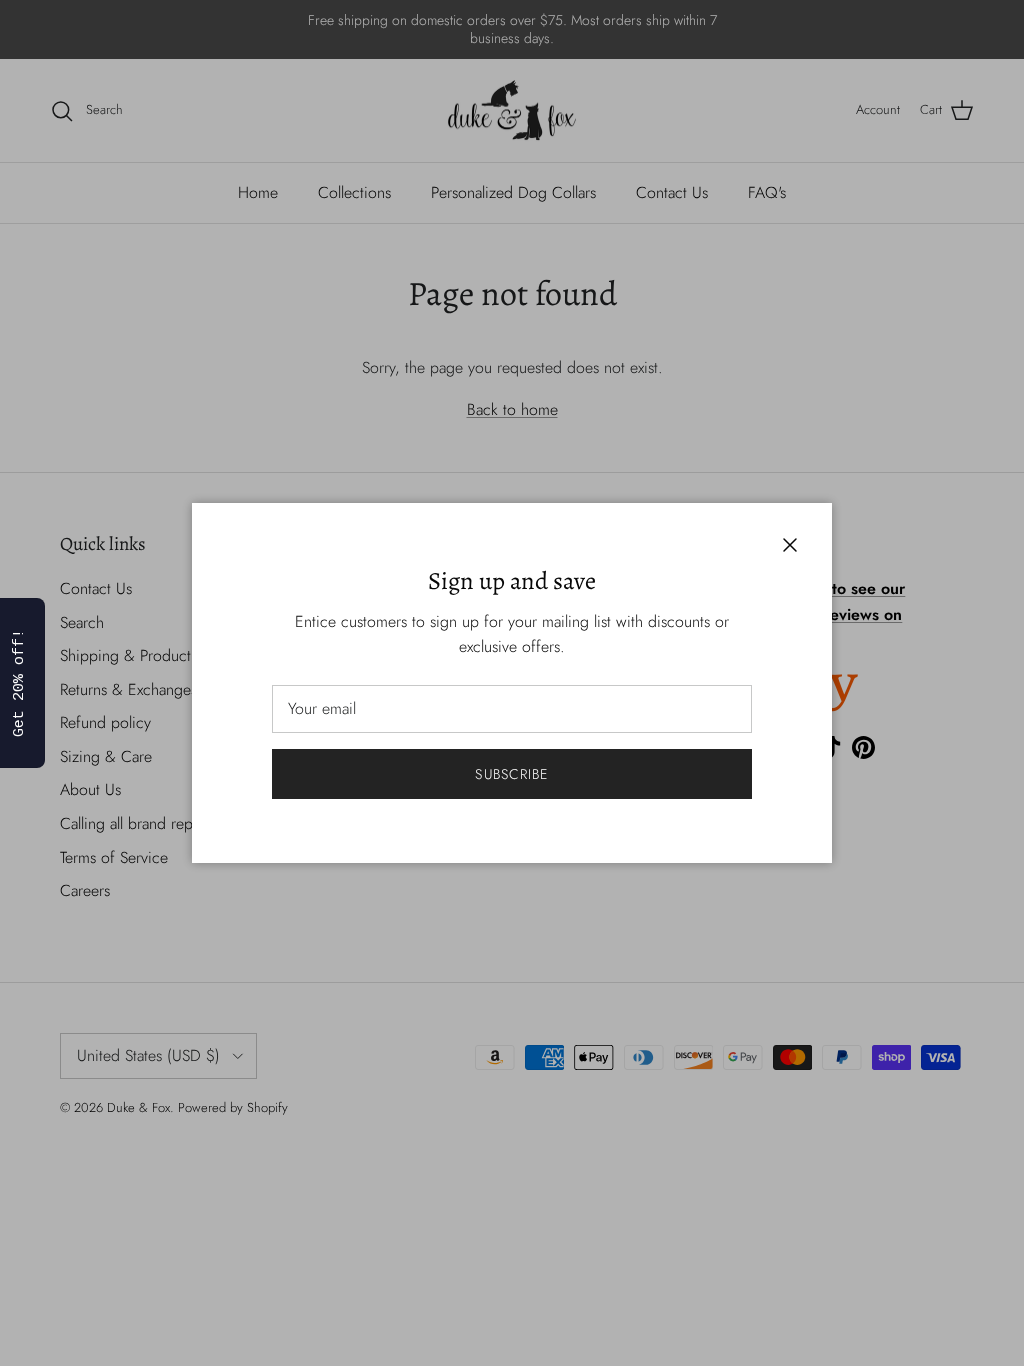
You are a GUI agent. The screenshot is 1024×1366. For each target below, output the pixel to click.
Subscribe (511, 774)
